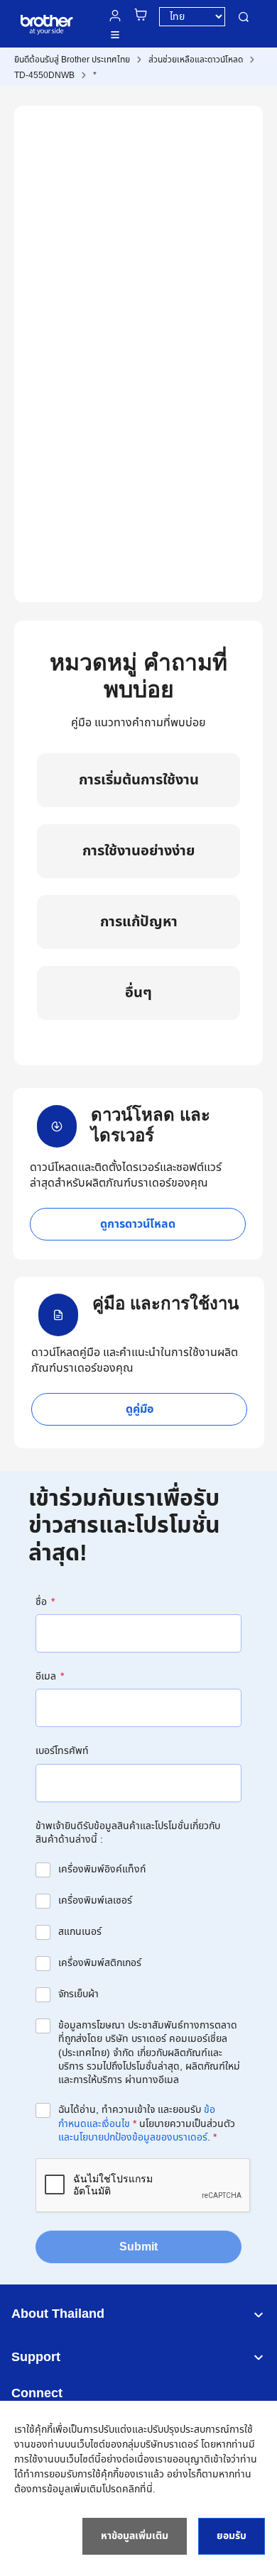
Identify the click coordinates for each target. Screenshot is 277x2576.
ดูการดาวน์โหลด (138, 1224)
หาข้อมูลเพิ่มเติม (135, 2536)
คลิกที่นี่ (137, 2489)
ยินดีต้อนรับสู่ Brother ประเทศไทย (72, 60)
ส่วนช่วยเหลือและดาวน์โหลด (196, 60)
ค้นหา (244, 17)
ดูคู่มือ (140, 1409)
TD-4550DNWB (44, 75)
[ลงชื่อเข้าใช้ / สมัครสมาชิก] (115, 16)
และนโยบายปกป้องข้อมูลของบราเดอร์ (133, 2137)
